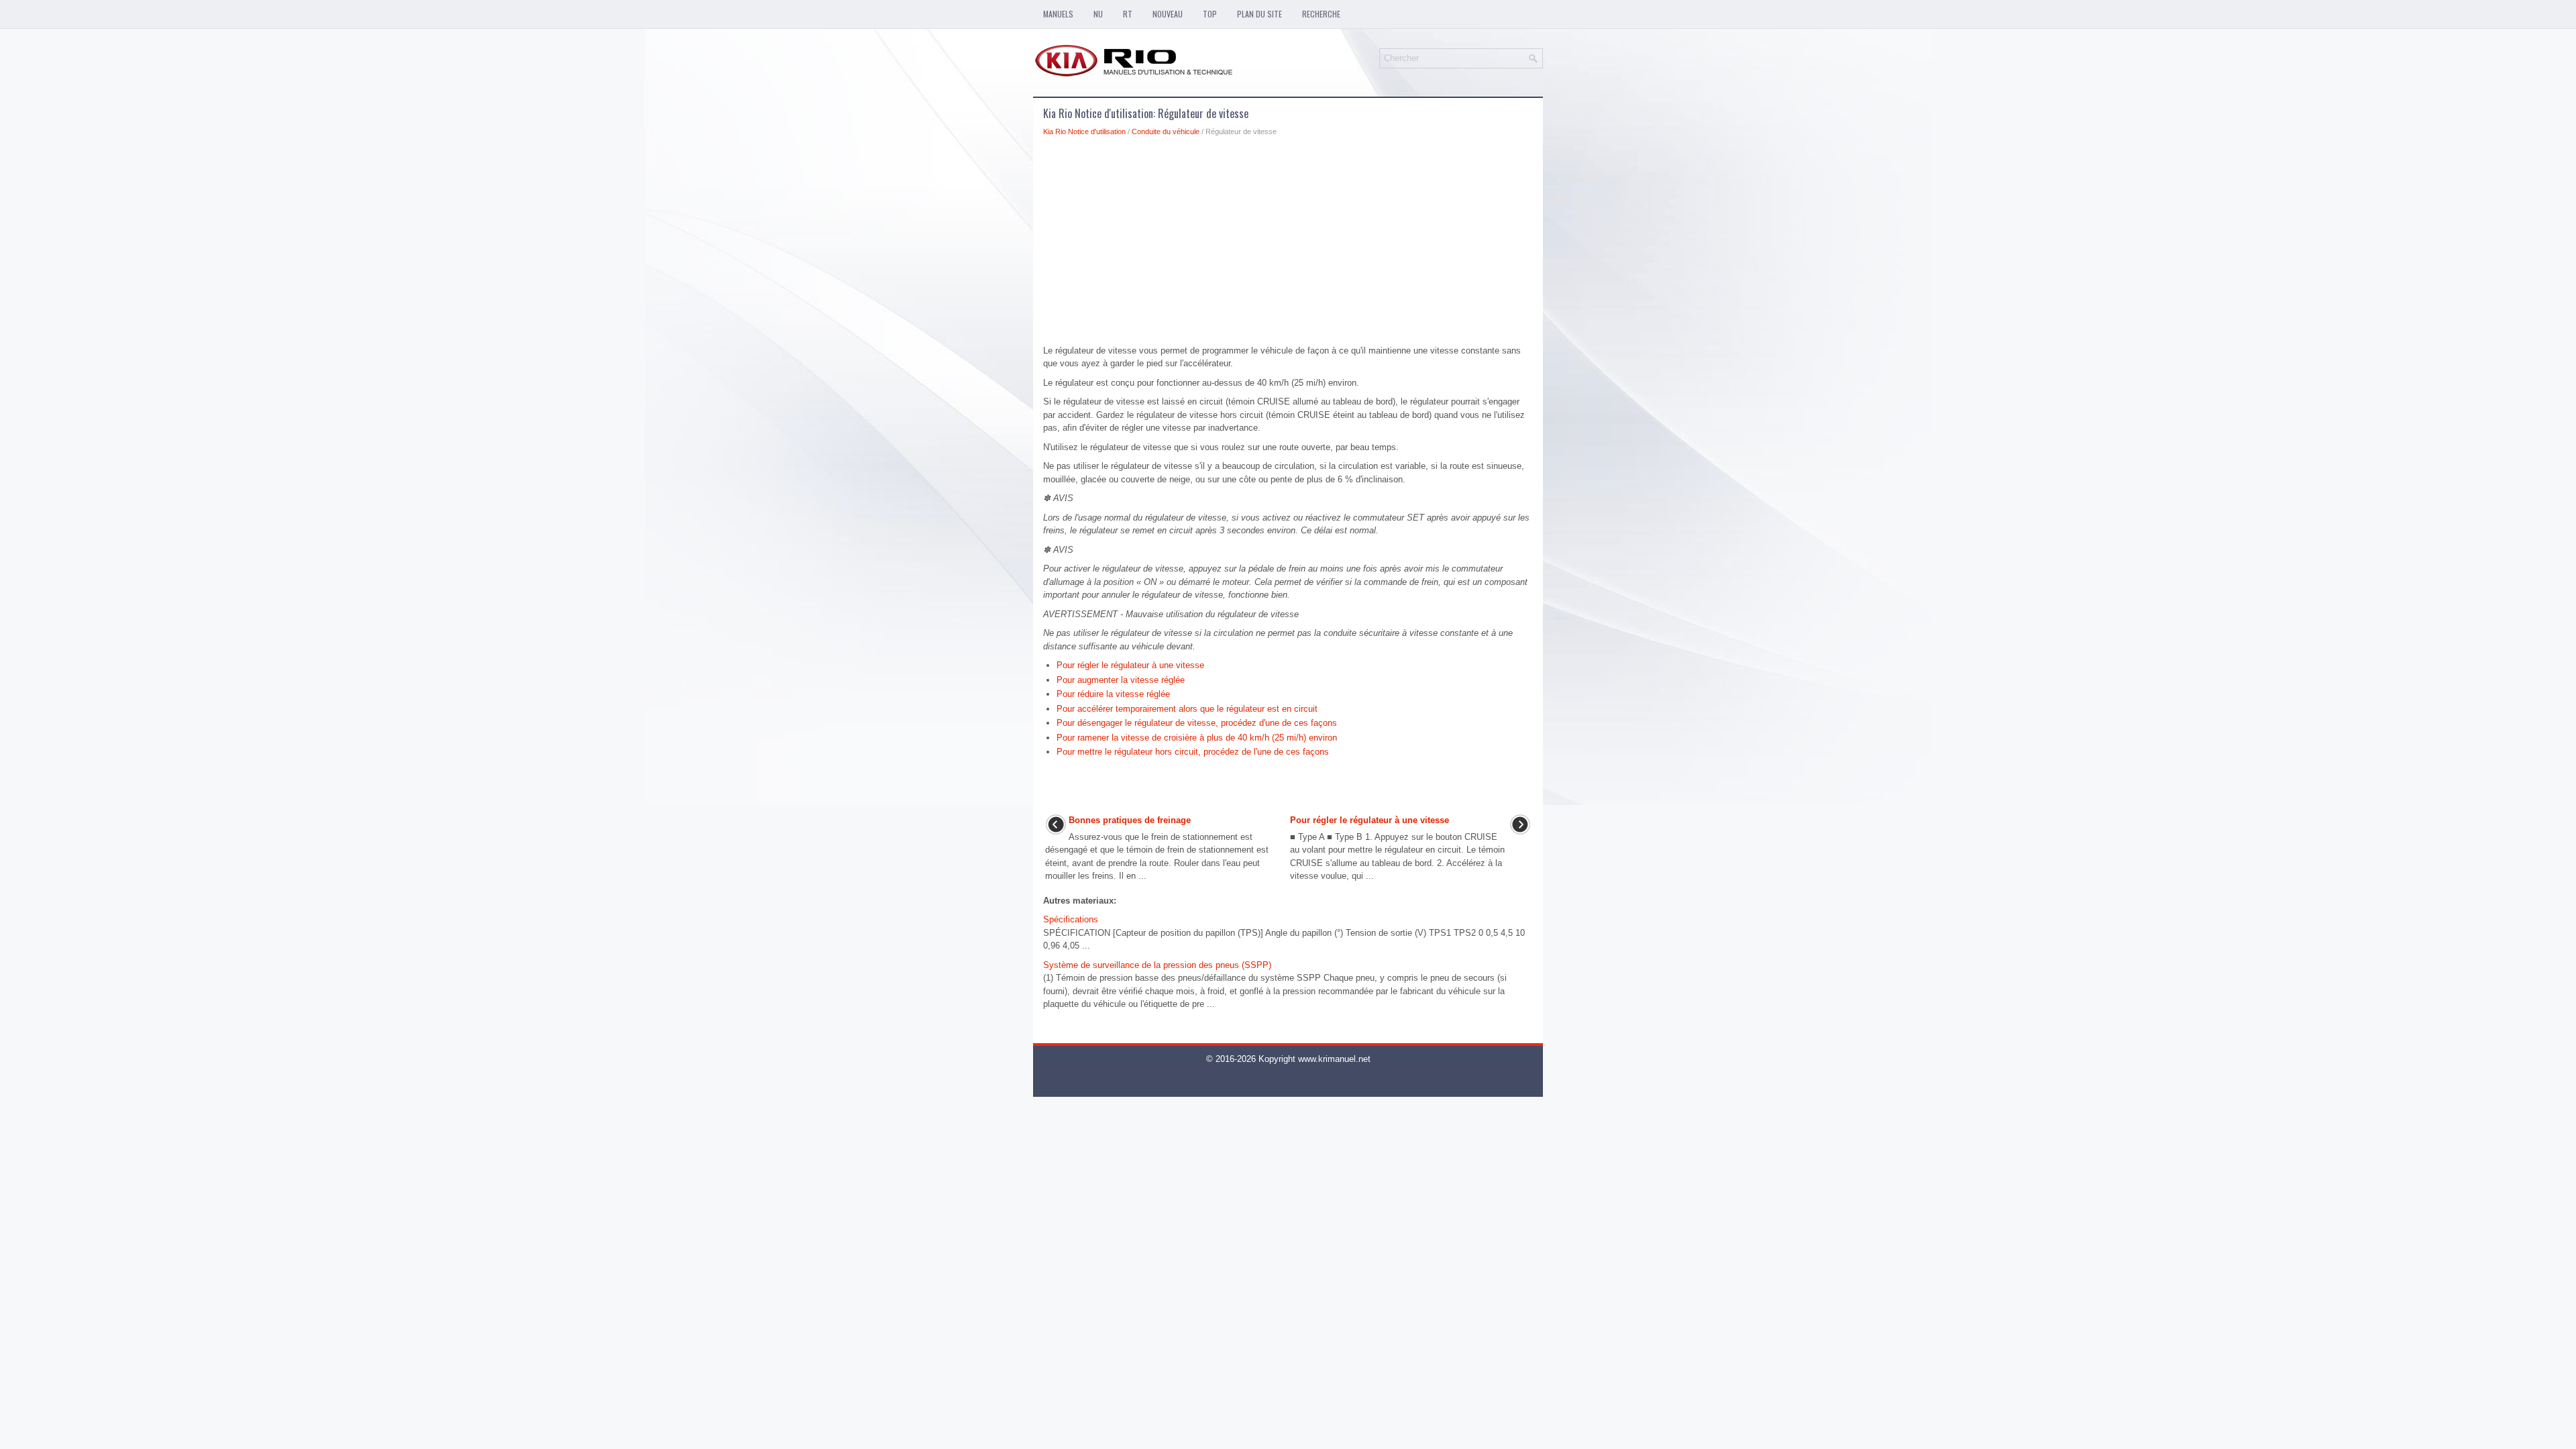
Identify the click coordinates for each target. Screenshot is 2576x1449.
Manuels (1058, 14)
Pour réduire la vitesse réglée (1113, 694)
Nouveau (1168, 14)
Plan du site (1259, 14)
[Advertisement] (1288, 244)
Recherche (1321, 14)
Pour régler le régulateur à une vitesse (1130, 665)
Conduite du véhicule (1166, 131)
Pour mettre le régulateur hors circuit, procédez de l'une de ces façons (1193, 752)
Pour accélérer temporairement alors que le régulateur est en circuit (1187, 709)
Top (1210, 14)
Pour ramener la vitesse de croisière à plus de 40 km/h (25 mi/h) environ (1197, 738)
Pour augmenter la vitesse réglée (1121, 680)
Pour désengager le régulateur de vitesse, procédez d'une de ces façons (1197, 723)
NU (1098, 14)
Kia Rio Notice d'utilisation (1084, 131)
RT (1128, 14)
